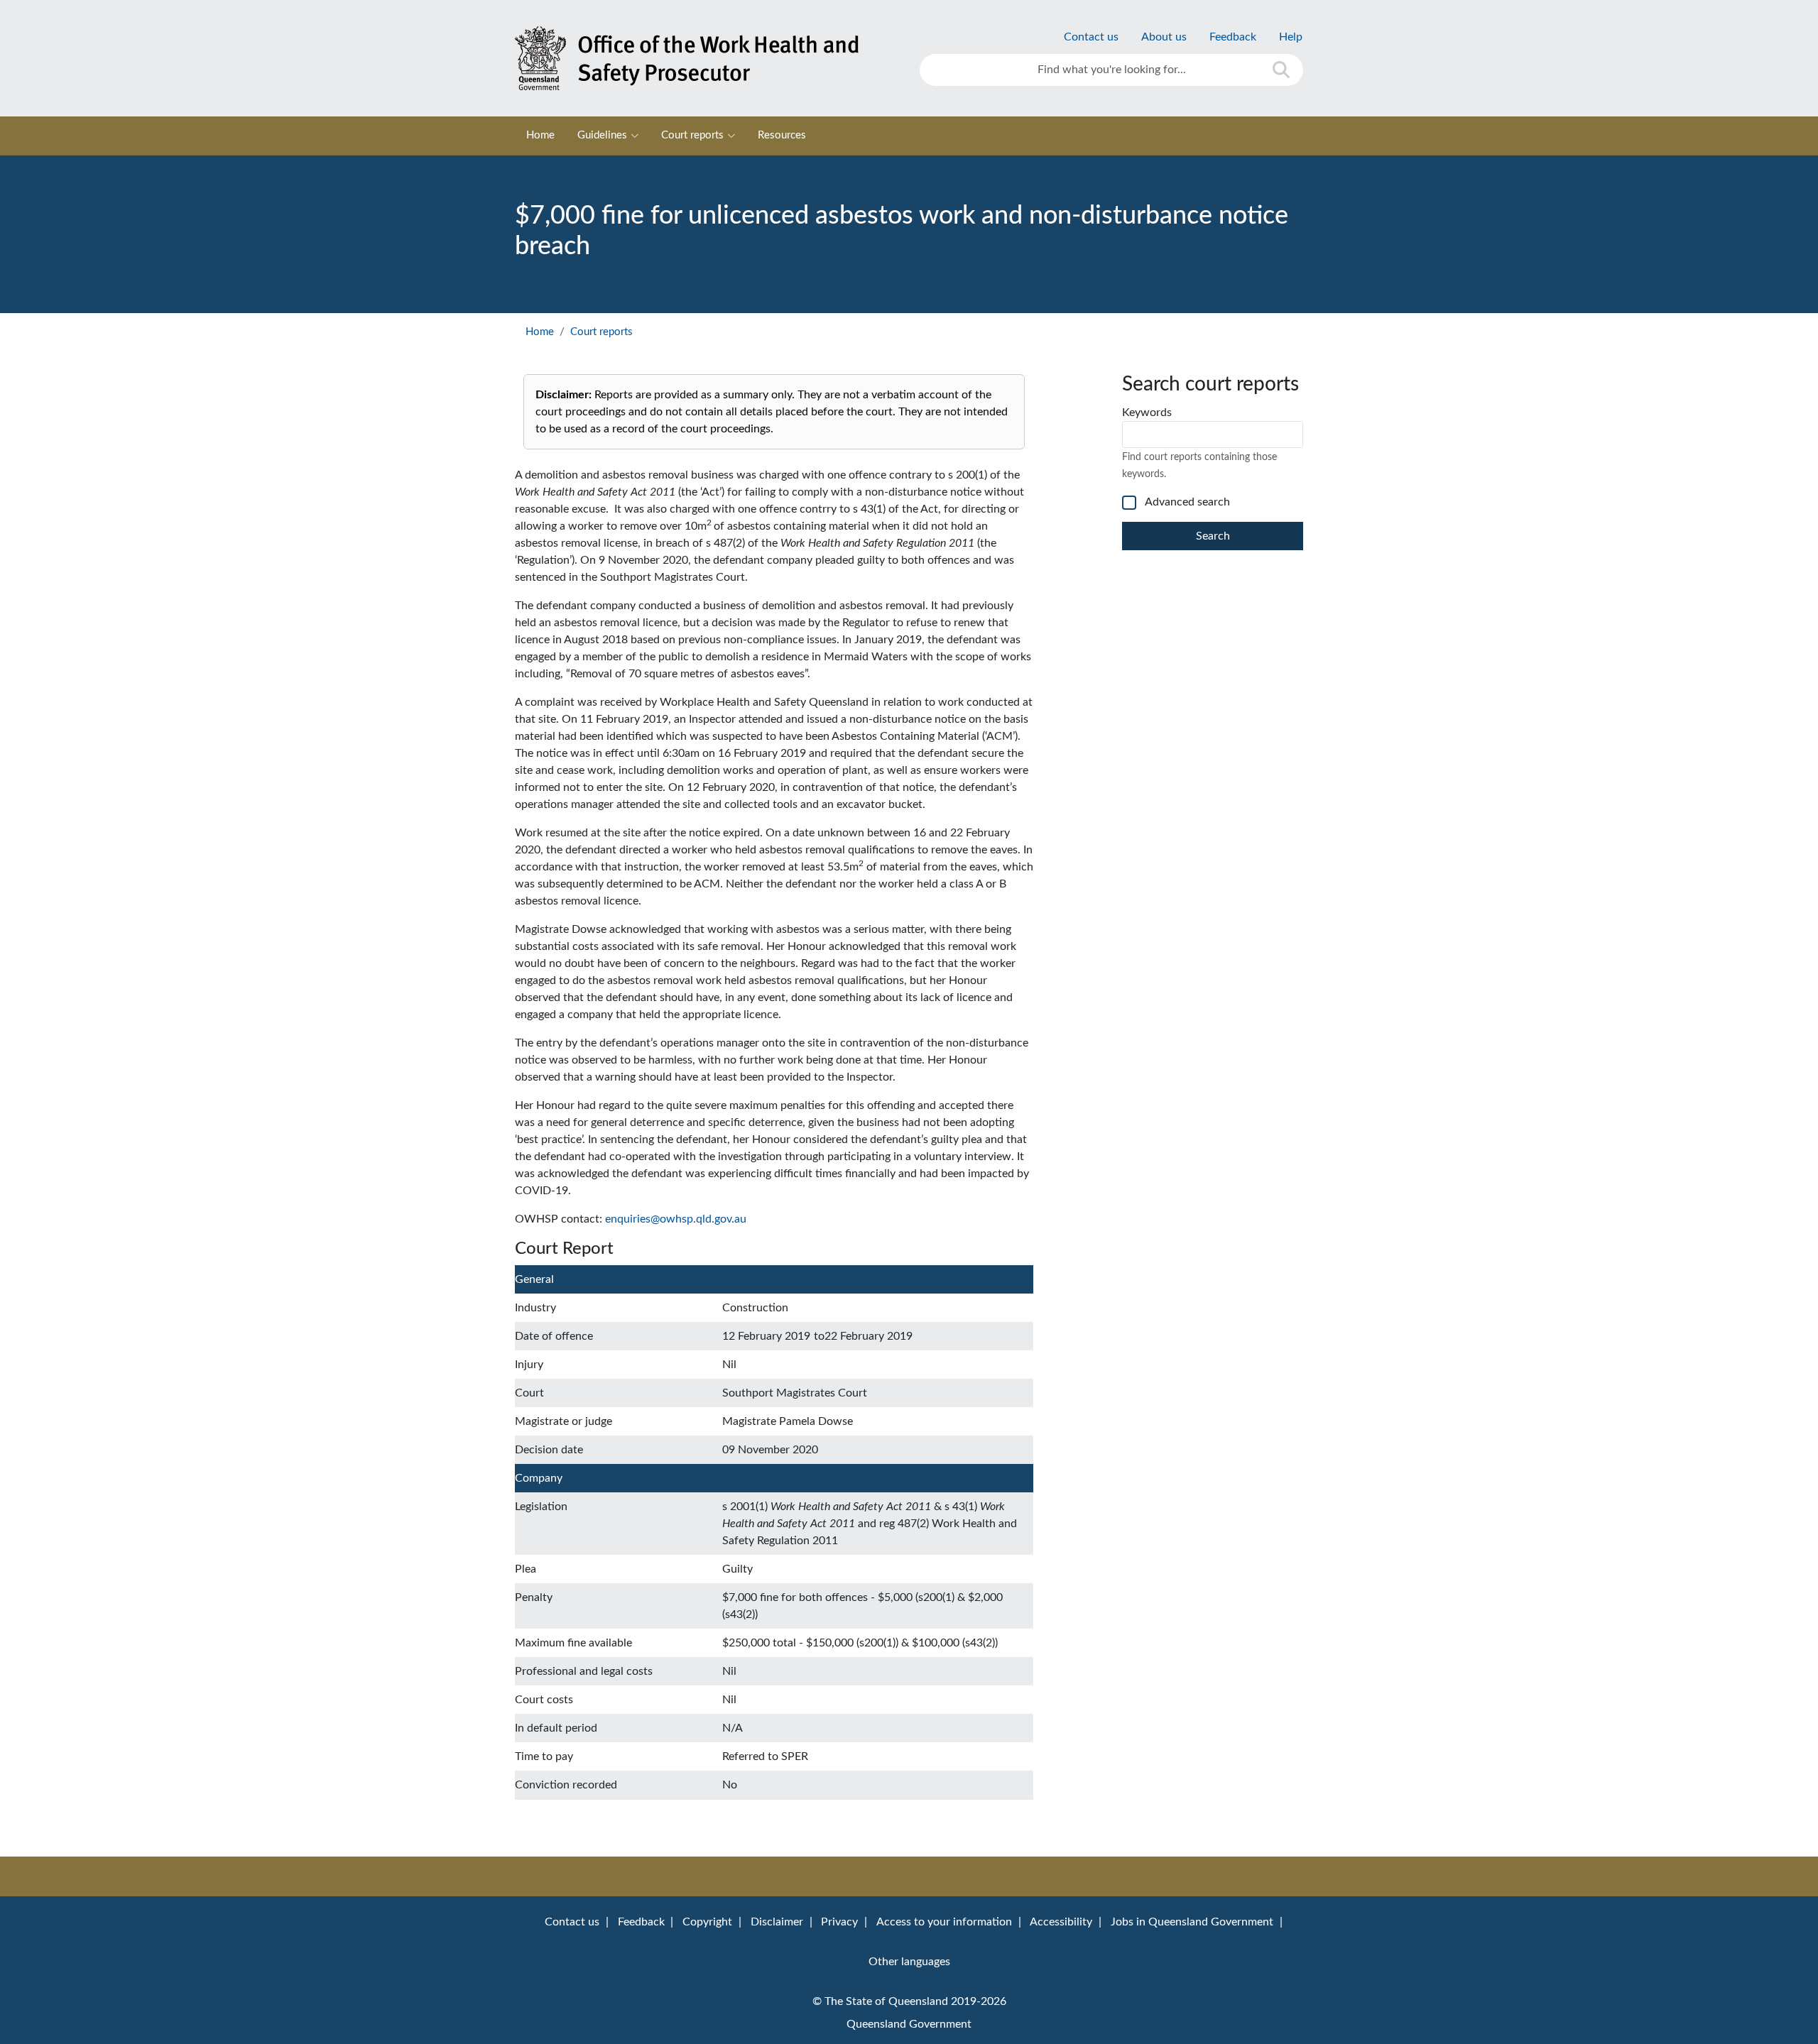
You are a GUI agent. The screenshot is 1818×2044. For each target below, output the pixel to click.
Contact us (1091, 37)
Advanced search (1187, 502)
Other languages (909, 1962)
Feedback (1233, 37)
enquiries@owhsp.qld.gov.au (676, 1219)
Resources (782, 135)
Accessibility (1061, 1922)
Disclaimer (777, 1922)
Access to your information (944, 1922)
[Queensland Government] (707, 58)
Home (540, 135)
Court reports (692, 135)
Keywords (1147, 412)
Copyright (707, 1922)
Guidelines (602, 135)
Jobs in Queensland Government (1192, 1922)
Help (1291, 37)
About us (1164, 37)
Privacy (839, 1922)
